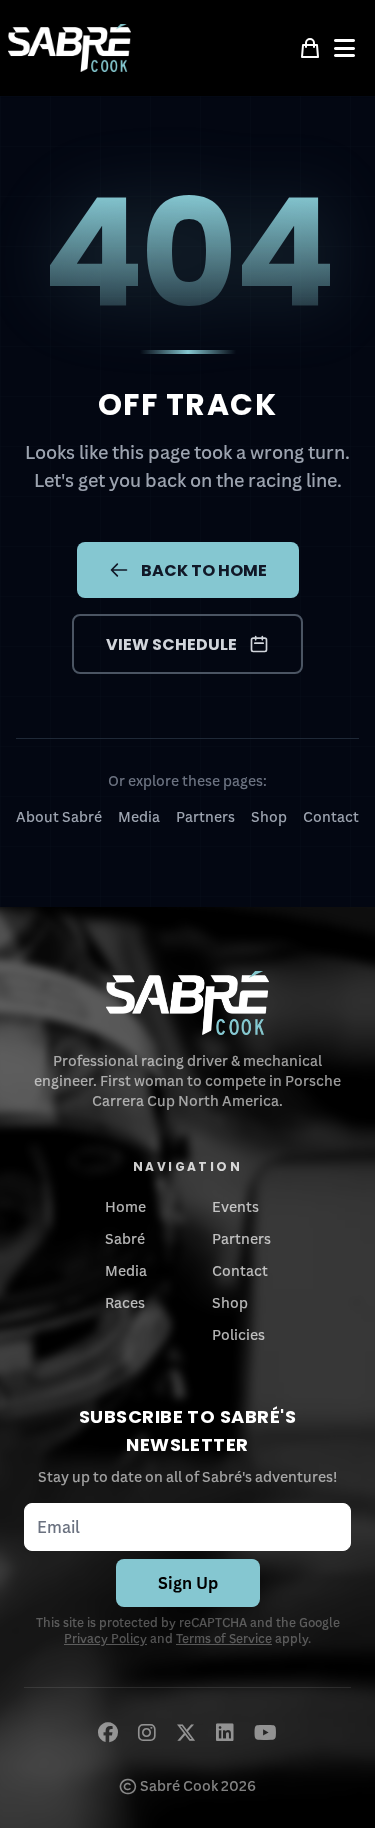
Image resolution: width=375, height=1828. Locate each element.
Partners (205, 816)
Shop (269, 816)
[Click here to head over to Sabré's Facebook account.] (108, 1732)
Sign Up (188, 1583)
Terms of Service (224, 1638)
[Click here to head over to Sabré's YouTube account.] (265, 1732)
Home (125, 1206)
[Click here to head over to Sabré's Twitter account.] (186, 1732)
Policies (238, 1334)
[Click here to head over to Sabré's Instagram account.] (147, 1732)
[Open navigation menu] (350, 48)
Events (235, 1206)
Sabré (125, 1238)
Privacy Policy (105, 1638)
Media (139, 816)
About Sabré (59, 816)
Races (125, 1302)
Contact (331, 816)
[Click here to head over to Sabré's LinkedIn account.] (225, 1732)
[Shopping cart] (310, 48)
